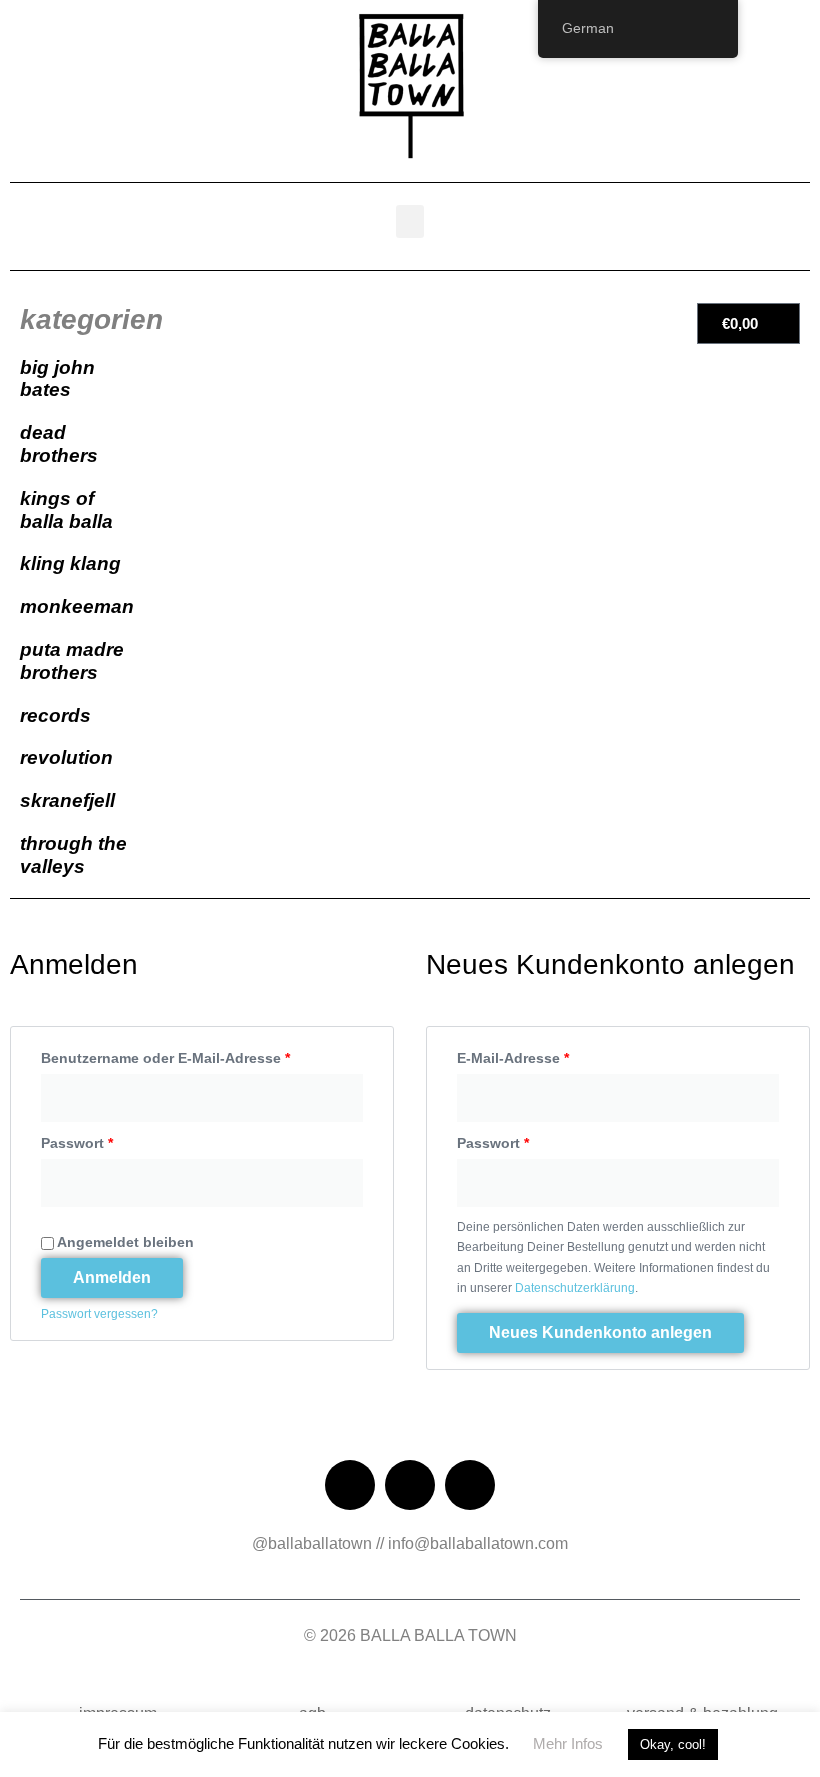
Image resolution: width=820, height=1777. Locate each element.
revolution (66, 757)
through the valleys (73, 855)
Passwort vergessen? (99, 1314)
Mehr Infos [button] (568, 1743)
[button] (410, 221)
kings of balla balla (66, 510)
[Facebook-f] (350, 1485)
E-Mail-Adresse (552, 1054)
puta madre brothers (72, 661)
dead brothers (59, 444)
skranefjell (67, 800)
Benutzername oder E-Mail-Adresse (202, 1054)
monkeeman (77, 606)
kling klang (70, 563)
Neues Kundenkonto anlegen (600, 1332)
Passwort (116, 1139)
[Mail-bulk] (470, 1485)
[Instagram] (410, 1485)
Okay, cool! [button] (673, 1744)
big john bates (57, 379)
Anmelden (112, 1277)
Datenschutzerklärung (575, 1288)
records (55, 715)
